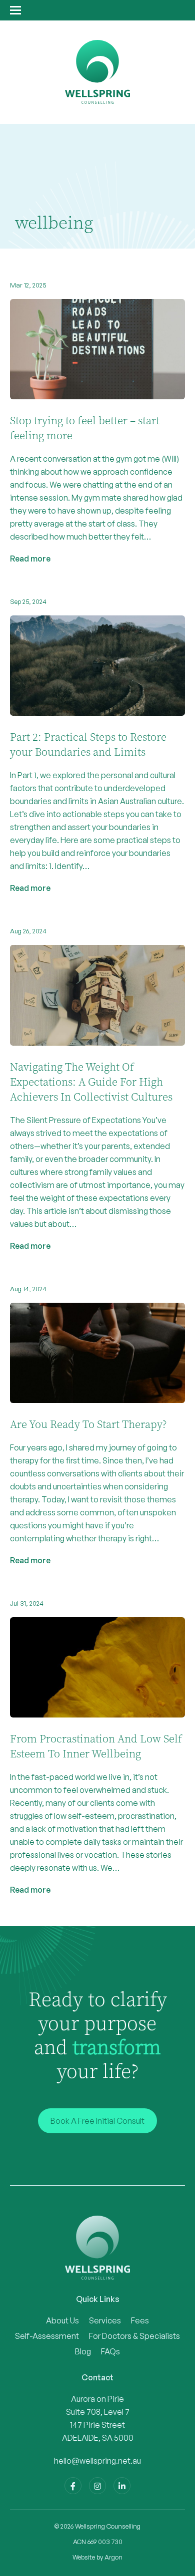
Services (105, 2320)
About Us (62, 2320)
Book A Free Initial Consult (97, 2121)
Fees (140, 2320)
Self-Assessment (47, 2336)
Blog (83, 2351)
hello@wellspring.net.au (97, 2461)
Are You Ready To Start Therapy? (88, 1425)
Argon (113, 2557)
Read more (30, 559)
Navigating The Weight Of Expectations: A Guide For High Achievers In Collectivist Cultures (91, 1082)
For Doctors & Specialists (134, 2336)
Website (84, 2557)
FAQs (110, 2351)
